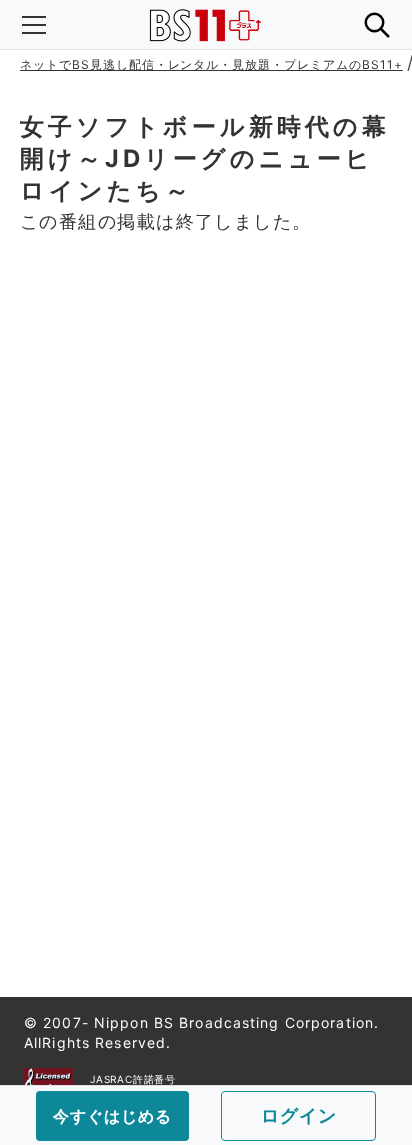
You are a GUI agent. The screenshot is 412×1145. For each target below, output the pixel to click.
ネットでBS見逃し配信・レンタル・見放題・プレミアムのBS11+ (211, 64)
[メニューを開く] (34, 25)
